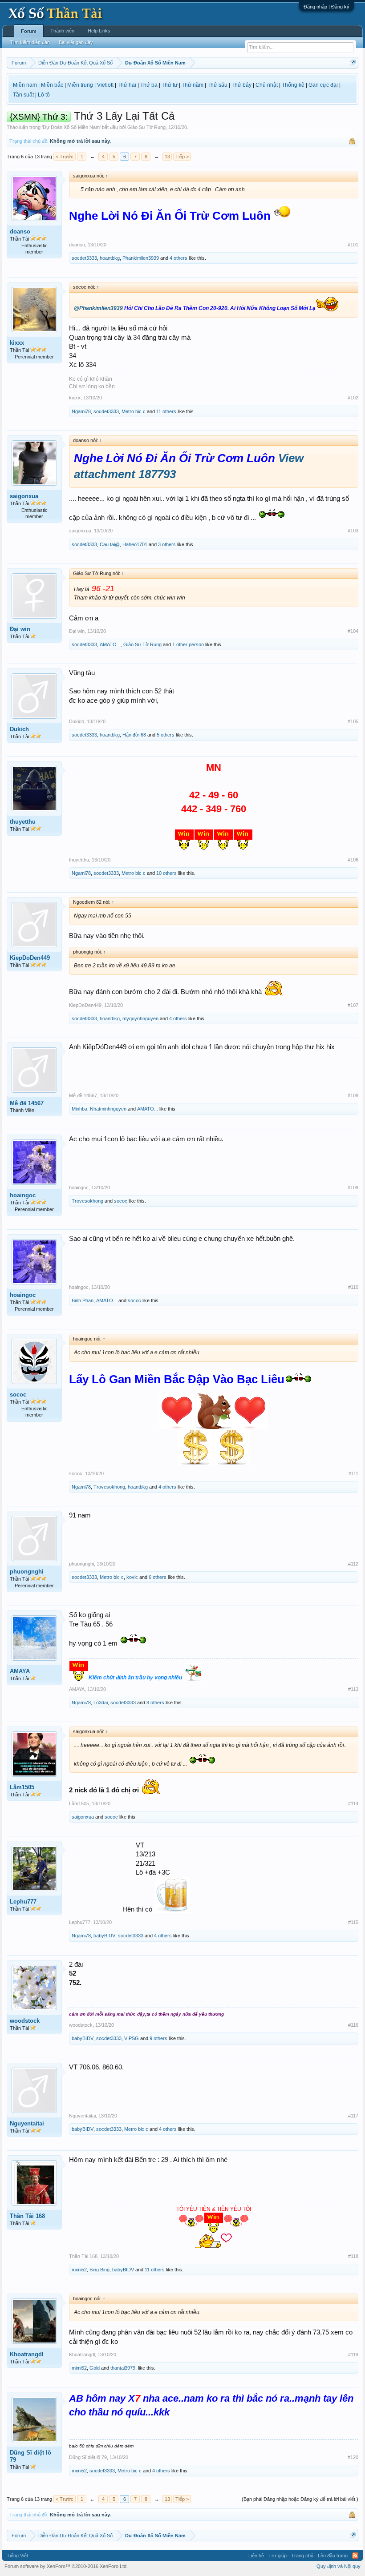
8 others (155, 1703)
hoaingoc (23, 1195)
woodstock (25, 2021)
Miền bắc (52, 85)
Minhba (79, 1109)
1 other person (188, 644)
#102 (353, 398)
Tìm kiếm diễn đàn (30, 42)
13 (167, 157)
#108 (353, 1095)
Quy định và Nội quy (339, 2566)
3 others (167, 544)
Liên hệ (256, 2556)
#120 (353, 2457)
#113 (353, 1689)
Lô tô (44, 95)
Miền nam (25, 85)
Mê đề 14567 (27, 1103)
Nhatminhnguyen (108, 1109)
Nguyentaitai (27, 2123)
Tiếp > (182, 157)
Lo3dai (101, 1703)
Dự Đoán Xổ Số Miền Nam (71, 127)
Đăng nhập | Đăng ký (326, 7)
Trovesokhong (87, 1201)
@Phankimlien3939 (98, 308)
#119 (353, 2355)
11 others (166, 411)
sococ (121, 1201)
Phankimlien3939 (141, 258)
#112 (353, 1564)
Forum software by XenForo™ (66, 2566)
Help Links (99, 31)
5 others (166, 735)
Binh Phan (83, 1300)
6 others (158, 1577)
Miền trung (80, 85)
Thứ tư (170, 85)
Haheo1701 (135, 544)
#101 (353, 245)
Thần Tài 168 (27, 2216)
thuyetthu (23, 822)
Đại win (20, 629)
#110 (353, 1287)
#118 (353, 2256)
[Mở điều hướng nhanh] (353, 62)
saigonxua (24, 496)
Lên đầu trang (333, 2556)
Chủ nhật (267, 85)
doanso (20, 231)
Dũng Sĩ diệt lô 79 (30, 2456)
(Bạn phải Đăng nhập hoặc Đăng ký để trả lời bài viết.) (300, 2499)
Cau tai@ (110, 544)
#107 (353, 1005)
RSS (355, 2556)
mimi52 (79, 2270)
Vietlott (105, 85)
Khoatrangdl (27, 2354)
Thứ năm (193, 85)
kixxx (17, 343)
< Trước (65, 157)
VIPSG (132, 2038)
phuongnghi (27, 1572)
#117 (353, 2116)
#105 (353, 721)
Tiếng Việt (17, 2556)
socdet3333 (84, 258)
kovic (132, 1577)
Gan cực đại (323, 85)
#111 (353, 1473)
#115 (353, 1922)
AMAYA (20, 1671)
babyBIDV (104, 1936)
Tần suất (23, 95)
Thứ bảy (241, 85)
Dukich (19, 729)
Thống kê (293, 85)
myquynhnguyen (140, 1018)
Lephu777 (23, 1902)
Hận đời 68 (134, 735)
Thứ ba (149, 85)
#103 (353, 531)
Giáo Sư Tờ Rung (146, 127)
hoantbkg (110, 258)
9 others (158, 2038)
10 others (166, 873)
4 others (178, 258)
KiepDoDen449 (30, 958)
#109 (353, 1187)
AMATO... (110, 644)
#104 (353, 631)
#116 (353, 2025)
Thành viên (62, 31)
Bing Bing (99, 2270)
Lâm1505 (22, 1787)
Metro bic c (134, 411)
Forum (29, 31)
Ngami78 (81, 411)
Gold (95, 2368)
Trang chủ (302, 2556)
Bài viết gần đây (76, 42)
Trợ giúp (278, 2556)
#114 (353, 1803)
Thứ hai (127, 85)
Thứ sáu (217, 85)
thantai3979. (124, 2368)
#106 (353, 860)
